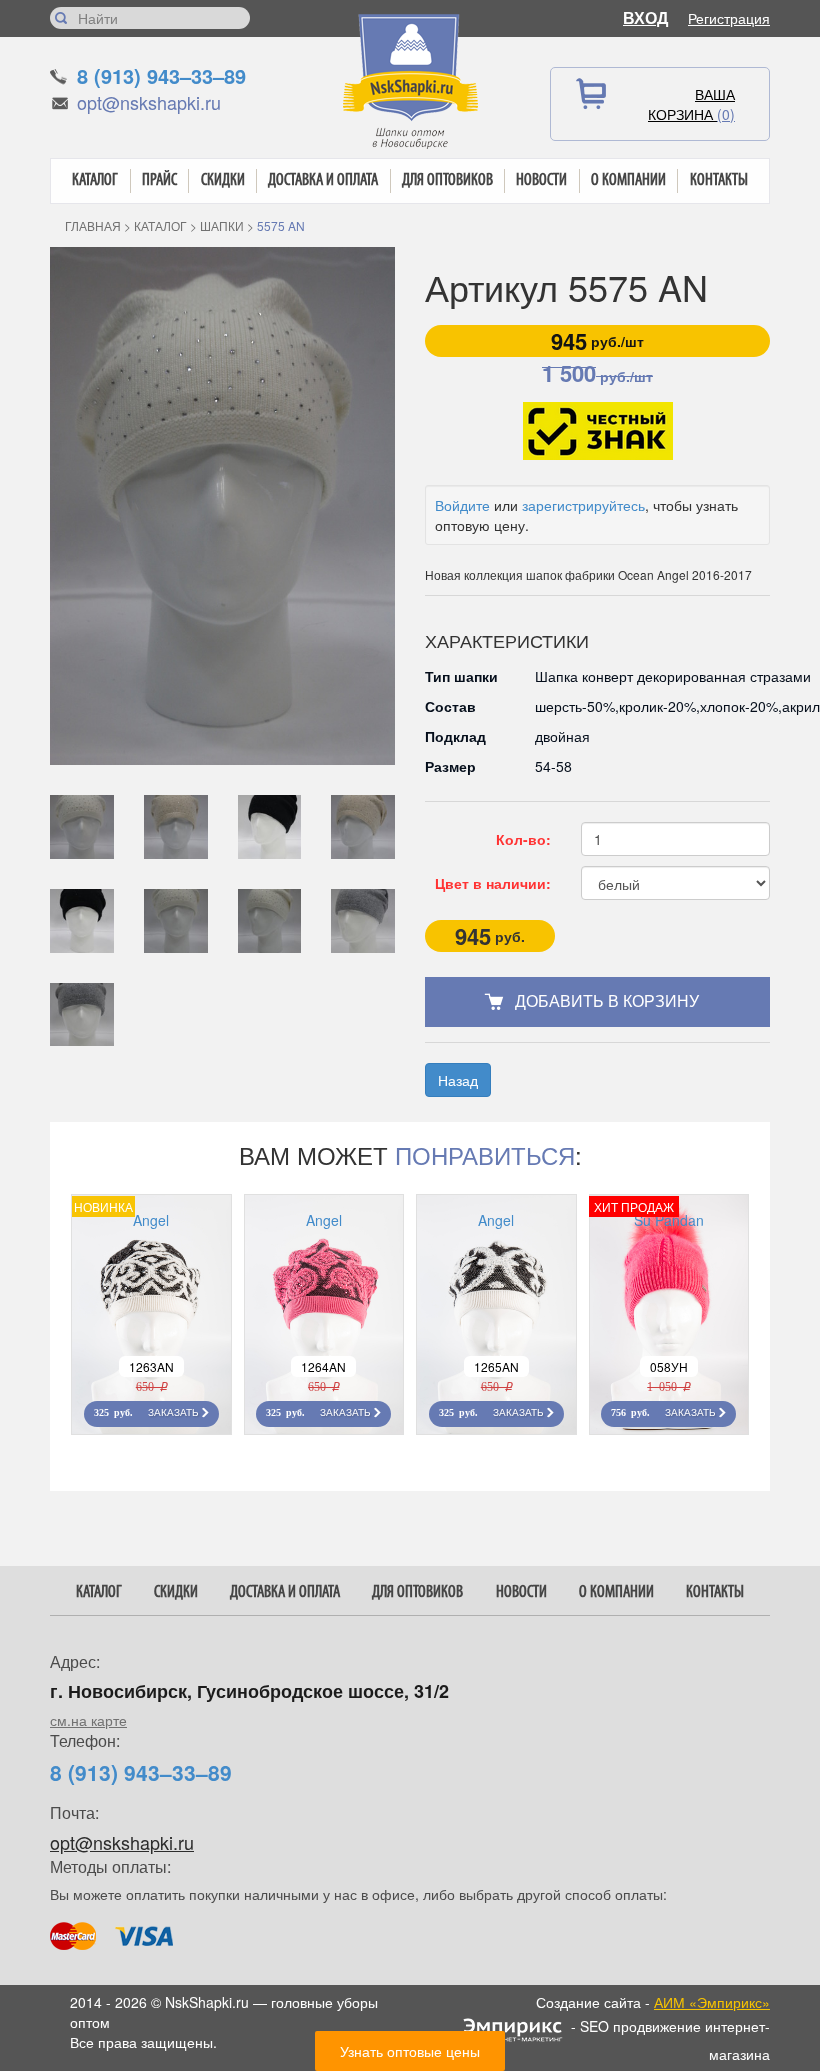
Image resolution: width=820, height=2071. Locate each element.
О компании (628, 180)
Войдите (462, 505)
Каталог (95, 180)
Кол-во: (523, 839)
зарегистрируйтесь (583, 505)
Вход (645, 17)
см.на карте (88, 1720)
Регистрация (729, 18)
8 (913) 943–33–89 (161, 75)
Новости (541, 180)
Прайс (159, 180)
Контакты (719, 180)
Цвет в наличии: (493, 883)
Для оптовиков (447, 180)
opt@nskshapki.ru (149, 102)
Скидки (223, 180)
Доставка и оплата (323, 180)
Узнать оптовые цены (410, 2051)
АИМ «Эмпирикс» (712, 2002)
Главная (93, 225)
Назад (458, 1080)
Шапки (222, 225)
